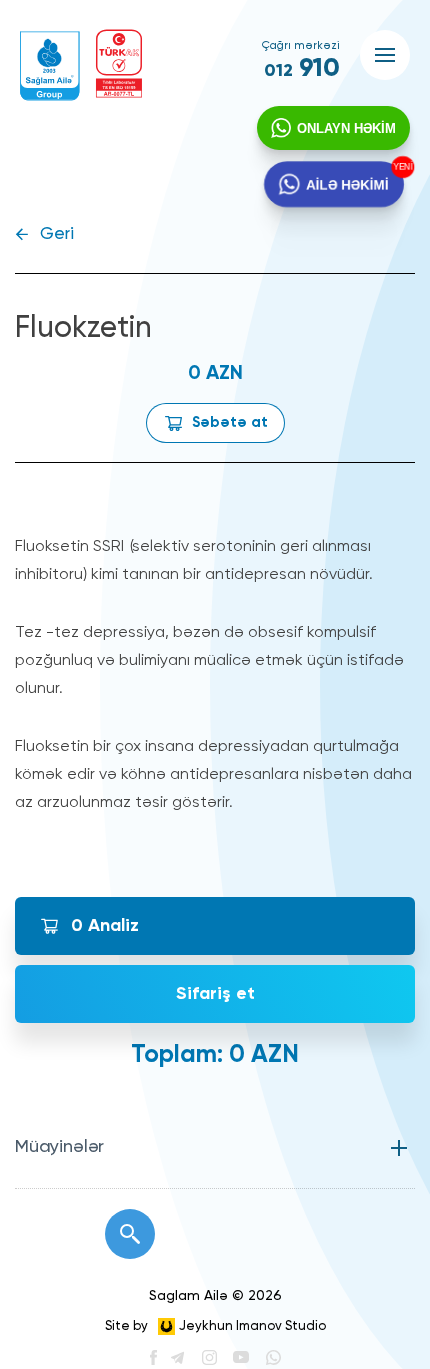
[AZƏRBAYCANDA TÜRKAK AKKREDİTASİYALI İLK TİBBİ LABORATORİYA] (119, 63)
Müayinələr (59, 1147)
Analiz (105, 926)
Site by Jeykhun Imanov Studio (215, 1326)
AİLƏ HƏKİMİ (346, 183)
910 (302, 69)
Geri (57, 234)
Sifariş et (215, 994)
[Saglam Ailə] (50, 66)
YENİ (400, 167)
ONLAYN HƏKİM (346, 128)
